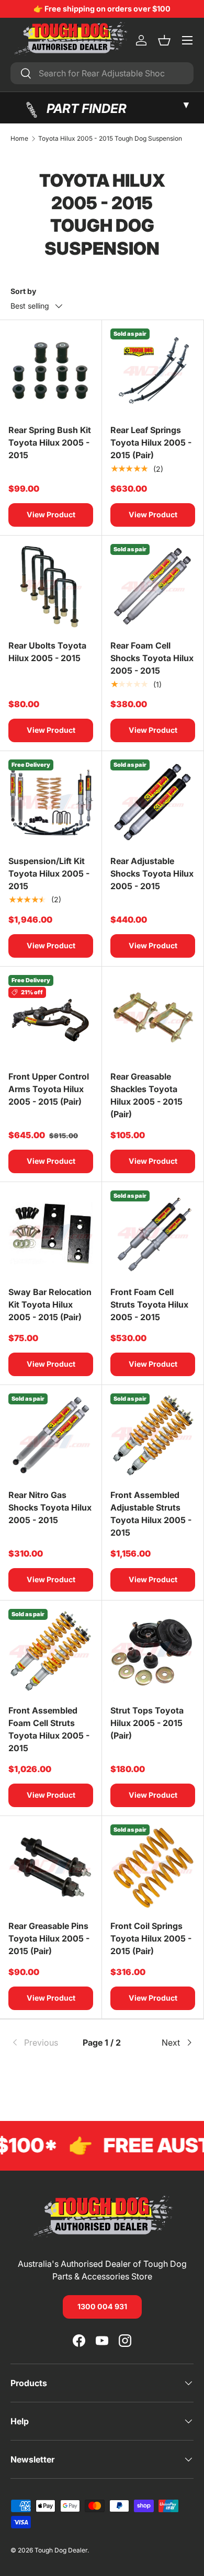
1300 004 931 (102, 2306)
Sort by (23, 291)
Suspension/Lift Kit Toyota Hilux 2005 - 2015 (49, 873)
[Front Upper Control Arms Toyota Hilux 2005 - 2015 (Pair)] (51, 1017)
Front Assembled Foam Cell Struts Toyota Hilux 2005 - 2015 (49, 1729)
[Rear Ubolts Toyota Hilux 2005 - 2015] (51, 586)
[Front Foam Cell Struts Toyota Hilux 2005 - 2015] (153, 1233)
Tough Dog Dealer (61, 2550)
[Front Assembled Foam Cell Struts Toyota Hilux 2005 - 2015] (51, 1651)
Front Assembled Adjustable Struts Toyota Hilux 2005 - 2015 (151, 1514)
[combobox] (102, 73)
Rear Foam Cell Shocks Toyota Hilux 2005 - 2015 (152, 658)
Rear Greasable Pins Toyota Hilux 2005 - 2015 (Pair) (49, 1938)
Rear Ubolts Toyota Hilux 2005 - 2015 (47, 652)
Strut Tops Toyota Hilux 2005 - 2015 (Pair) (147, 1723)
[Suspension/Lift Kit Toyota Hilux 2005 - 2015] (51, 802)
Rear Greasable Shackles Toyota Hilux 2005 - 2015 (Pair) (146, 1095)
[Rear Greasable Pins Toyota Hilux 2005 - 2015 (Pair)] (51, 1867)
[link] (41, 2042)
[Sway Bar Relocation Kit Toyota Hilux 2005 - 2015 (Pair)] (51, 1233)
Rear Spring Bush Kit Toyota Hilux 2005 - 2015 (50, 442)
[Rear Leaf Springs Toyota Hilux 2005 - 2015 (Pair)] (153, 371)
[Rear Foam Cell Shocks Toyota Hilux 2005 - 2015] (153, 586)
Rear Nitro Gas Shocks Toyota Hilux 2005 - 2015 (50, 1507)
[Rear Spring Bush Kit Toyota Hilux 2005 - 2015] (51, 371)
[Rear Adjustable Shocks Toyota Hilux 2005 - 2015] (153, 802)
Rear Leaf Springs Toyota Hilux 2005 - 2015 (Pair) (151, 442)
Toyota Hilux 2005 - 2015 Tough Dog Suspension (110, 139)
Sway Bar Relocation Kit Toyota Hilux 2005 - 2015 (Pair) (50, 1304)
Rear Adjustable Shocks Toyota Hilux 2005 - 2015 (152, 873)
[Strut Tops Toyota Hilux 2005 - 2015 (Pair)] (153, 1651)
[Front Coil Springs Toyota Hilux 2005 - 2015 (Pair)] (153, 1867)
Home (19, 139)
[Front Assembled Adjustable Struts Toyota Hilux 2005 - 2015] (153, 1436)
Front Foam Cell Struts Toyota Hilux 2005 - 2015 (149, 1304)
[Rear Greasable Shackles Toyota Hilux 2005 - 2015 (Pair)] (153, 1017)
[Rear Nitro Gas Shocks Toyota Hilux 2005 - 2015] (51, 1436)
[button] (164, 40)
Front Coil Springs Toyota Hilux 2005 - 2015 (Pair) (151, 1938)
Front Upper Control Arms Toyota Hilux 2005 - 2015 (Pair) (49, 1089)
